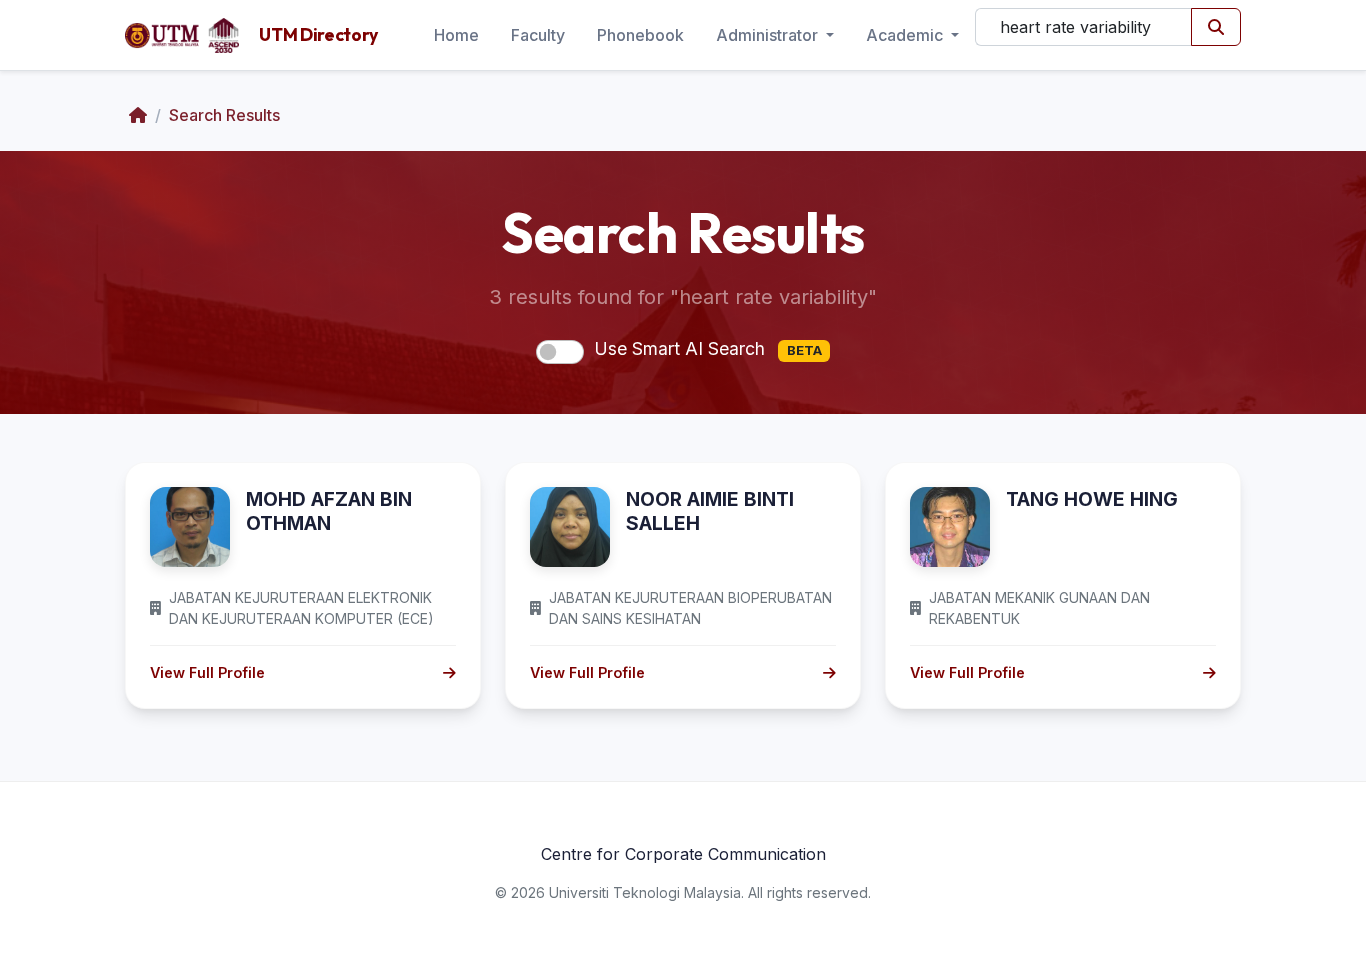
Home (456, 35)
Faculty (538, 35)
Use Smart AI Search (708, 348)
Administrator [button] (769, 35)
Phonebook (640, 35)
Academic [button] (906, 35)
